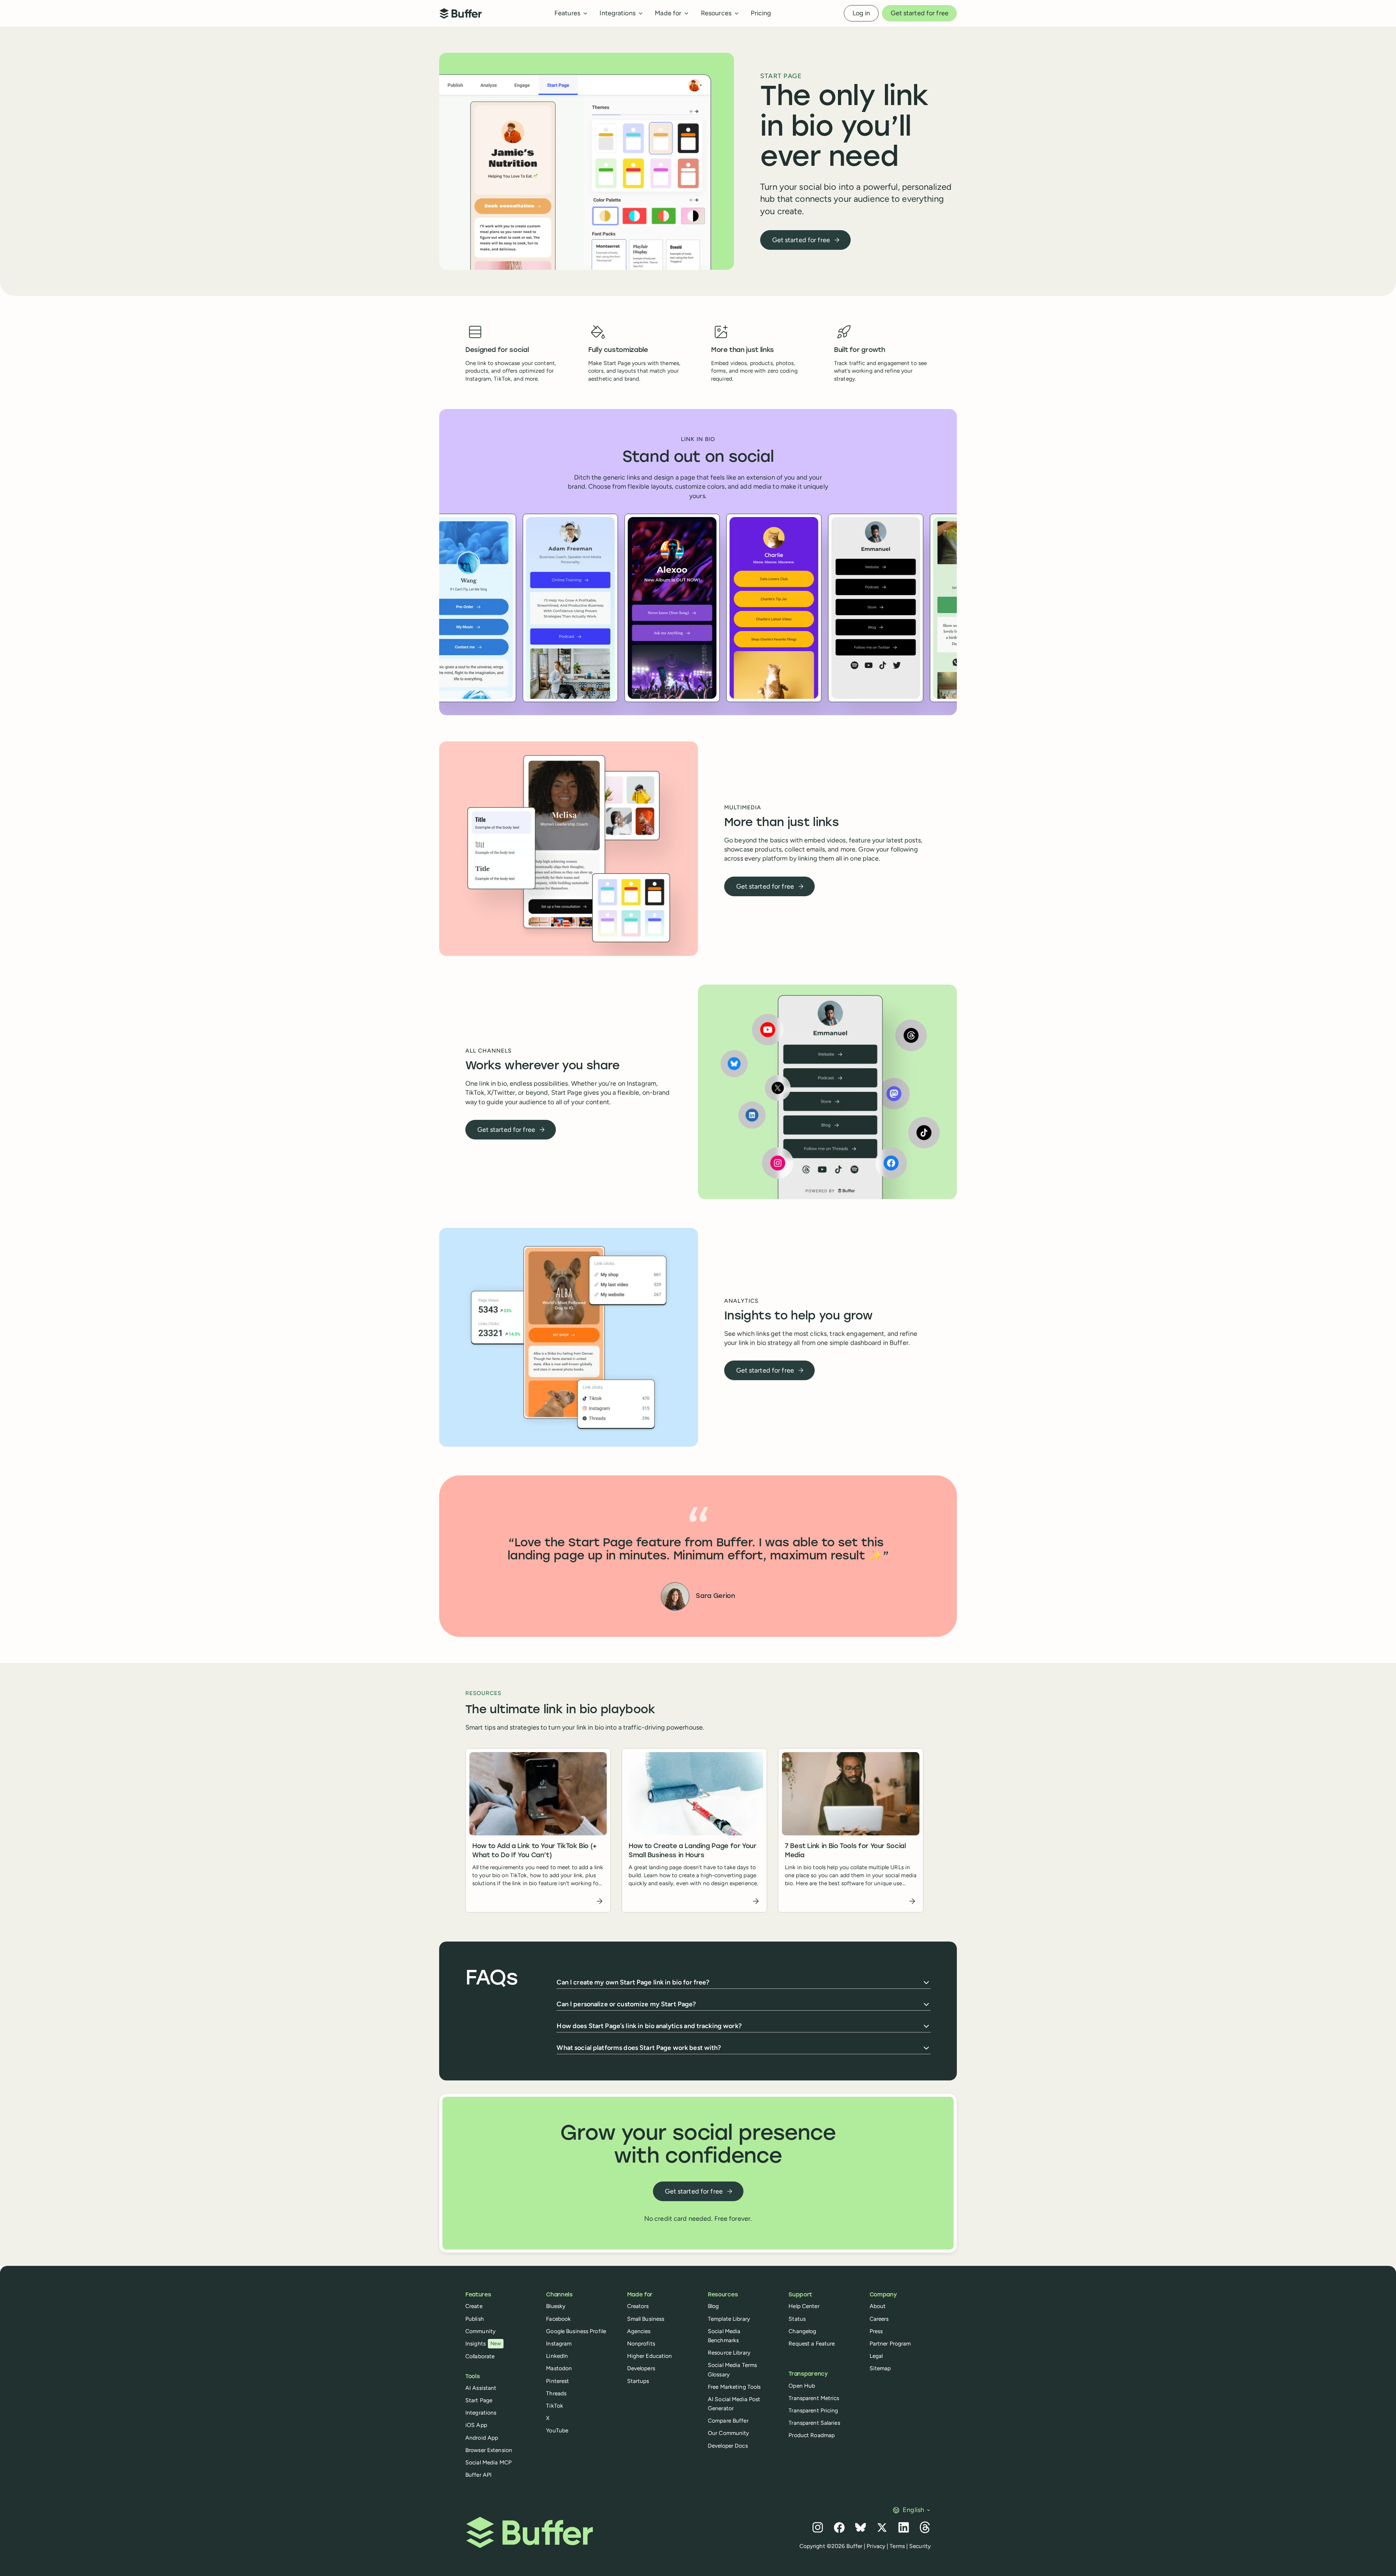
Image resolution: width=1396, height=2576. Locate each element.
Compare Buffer (728, 2421)
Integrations (481, 2413)
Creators (638, 2306)
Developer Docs (728, 2446)
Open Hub (802, 2386)
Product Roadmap (812, 2435)
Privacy (876, 2546)
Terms (897, 2546)
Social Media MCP (488, 2462)
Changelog (802, 2331)
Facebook (558, 2319)
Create (474, 2306)
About (878, 2306)
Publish (475, 2319)
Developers (641, 2368)
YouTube (557, 2430)
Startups (638, 2381)
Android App (482, 2438)
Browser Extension (489, 2450)
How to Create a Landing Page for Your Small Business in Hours (693, 1851)
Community (480, 2331)
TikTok (555, 2406)
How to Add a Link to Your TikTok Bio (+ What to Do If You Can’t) (535, 1851)
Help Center (804, 2306)
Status (797, 2319)
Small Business (646, 2319)
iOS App (476, 2425)
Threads (556, 2393)
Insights (483, 2343)
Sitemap (880, 2368)
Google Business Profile (576, 2331)
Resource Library (729, 2353)
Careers (879, 2319)
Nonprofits (641, 2343)
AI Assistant (481, 2388)
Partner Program (890, 2343)
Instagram (559, 2343)
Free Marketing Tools (734, 2387)
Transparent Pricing (813, 2410)
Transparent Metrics (814, 2398)
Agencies (639, 2331)
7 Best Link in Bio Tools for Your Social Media (845, 1851)
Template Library (729, 2319)
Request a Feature (812, 2343)
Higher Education (650, 2356)
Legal (876, 2356)
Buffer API (478, 2475)
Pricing (761, 13)
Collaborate (480, 2356)
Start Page (479, 2400)
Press (876, 2331)
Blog (713, 2306)
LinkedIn (557, 2356)
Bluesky (556, 2306)
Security (920, 2546)
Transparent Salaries (814, 2423)
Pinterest (557, 2381)
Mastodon (559, 2368)
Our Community (729, 2433)
